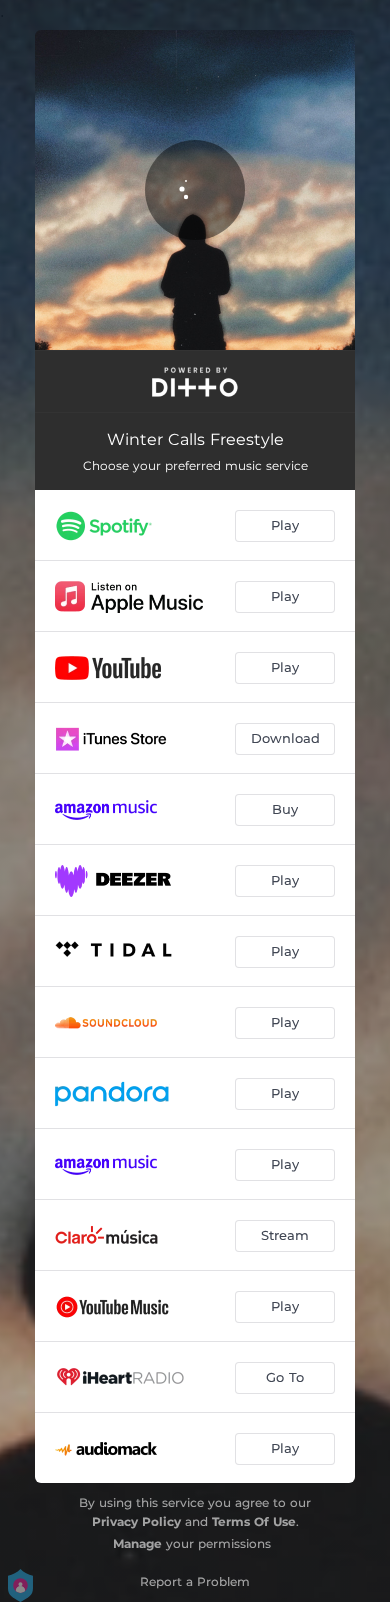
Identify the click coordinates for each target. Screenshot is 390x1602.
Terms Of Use (254, 1521)
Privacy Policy (136, 1521)
